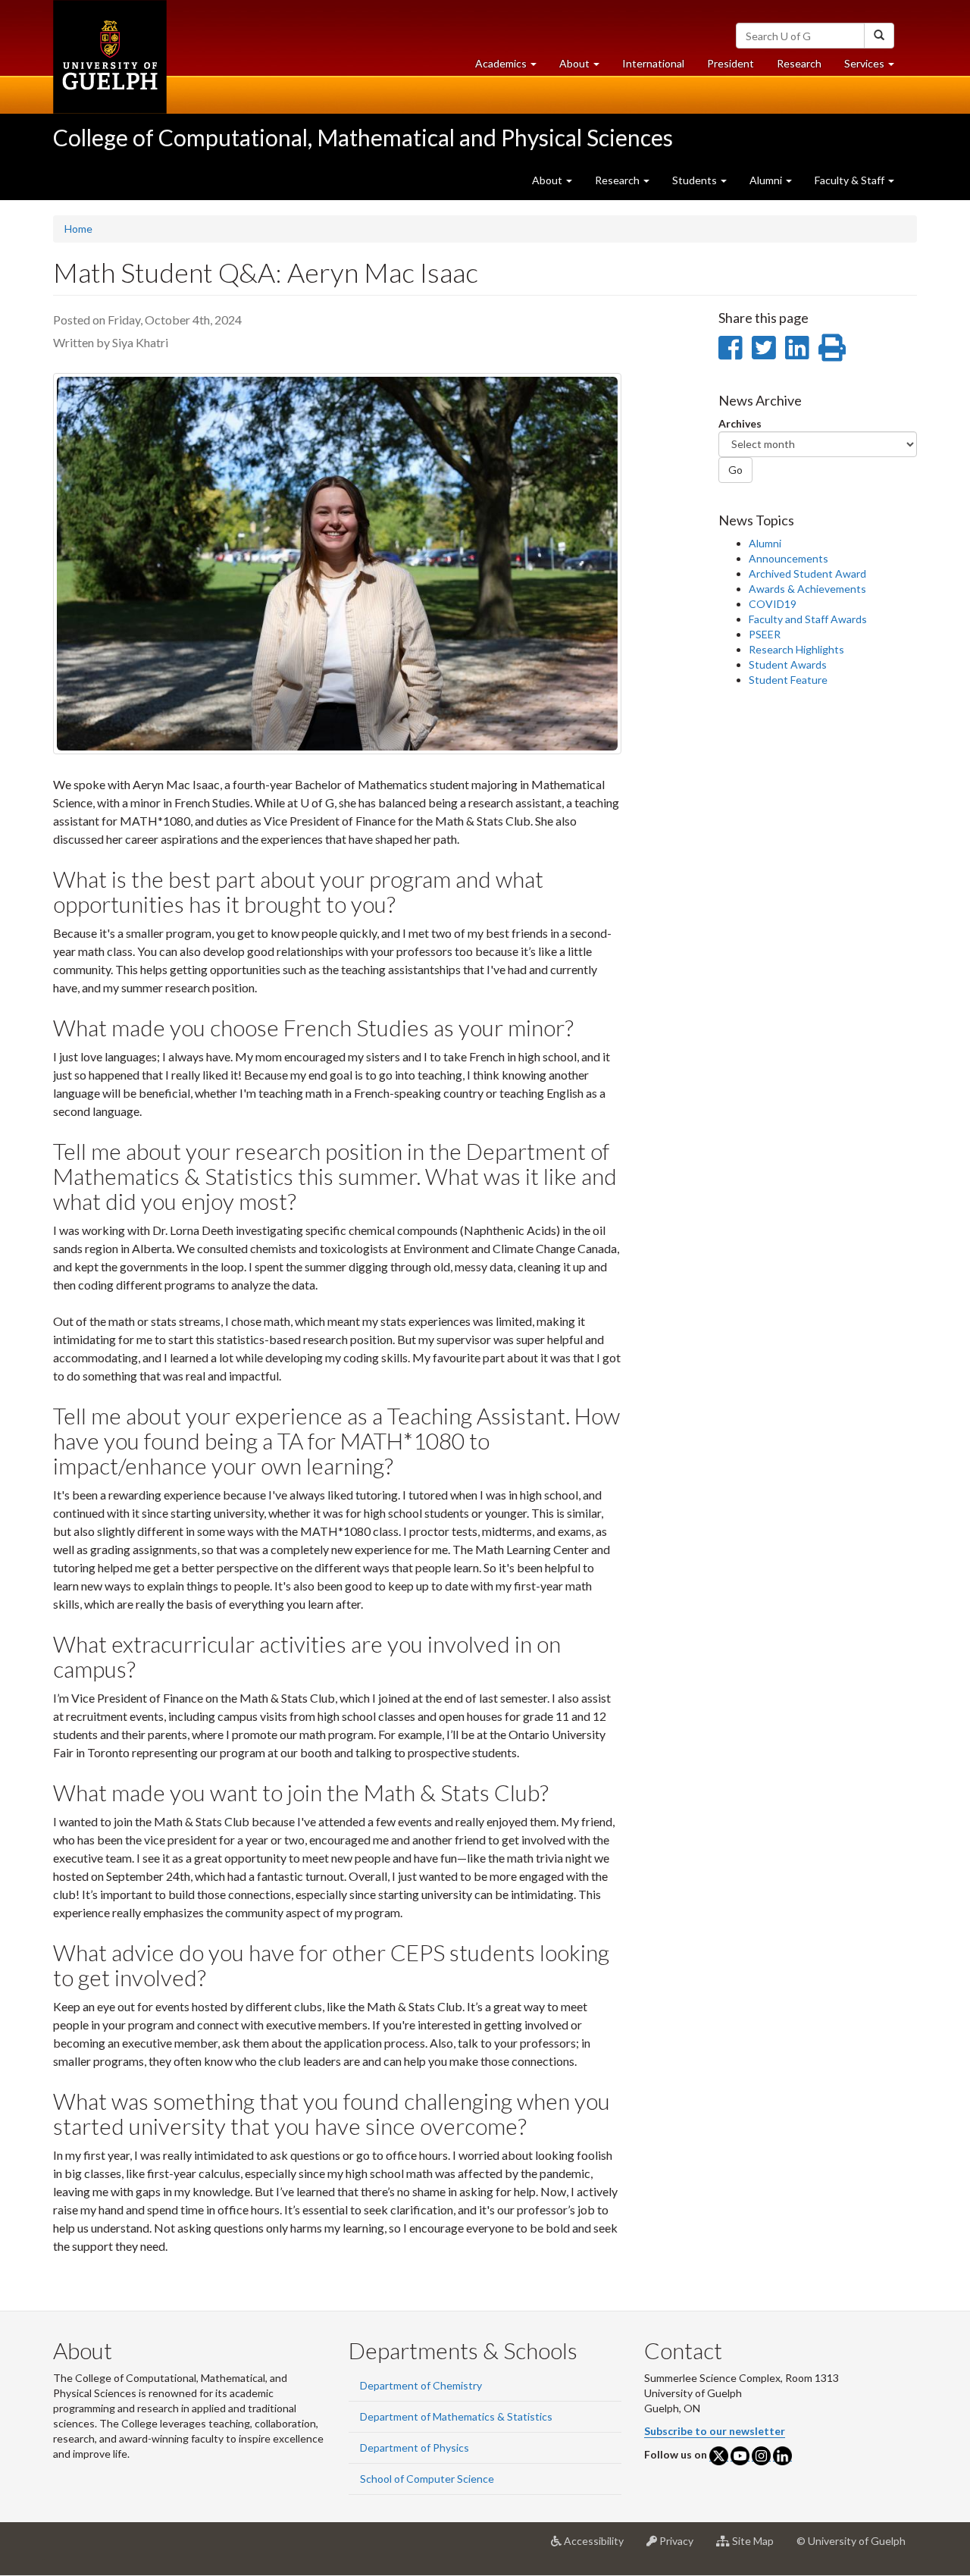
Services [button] (875, 67)
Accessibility (598, 2547)
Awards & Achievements (807, 589)
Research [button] (618, 180)
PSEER (765, 634)
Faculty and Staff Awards (808, 619)
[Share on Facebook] (730, 347)
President (731, 63)
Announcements (789, 558)
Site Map (757, 2547)
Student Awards (788, 664)
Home (78, 229)
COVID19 (773, 604)
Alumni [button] (767, 180)
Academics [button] (512, 67)
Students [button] (696, 180)
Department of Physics (415, 2448)
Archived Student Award (807, 573)
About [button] (585, 67)
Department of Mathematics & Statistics (456, 2416)
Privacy (681, 2547)
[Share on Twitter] (763, 347)
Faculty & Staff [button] (851, 180)
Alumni (765, 543)
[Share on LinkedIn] (797, 347)
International (653, 63)
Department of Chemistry (421, 2385)
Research (805, 67)
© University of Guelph (851, 2541)
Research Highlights (796, 649)
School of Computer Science (427, 2479)
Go (735, 470)
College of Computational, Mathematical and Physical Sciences (363, 137)
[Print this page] (832, 347)
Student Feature (788, 680)
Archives (740, 423)
